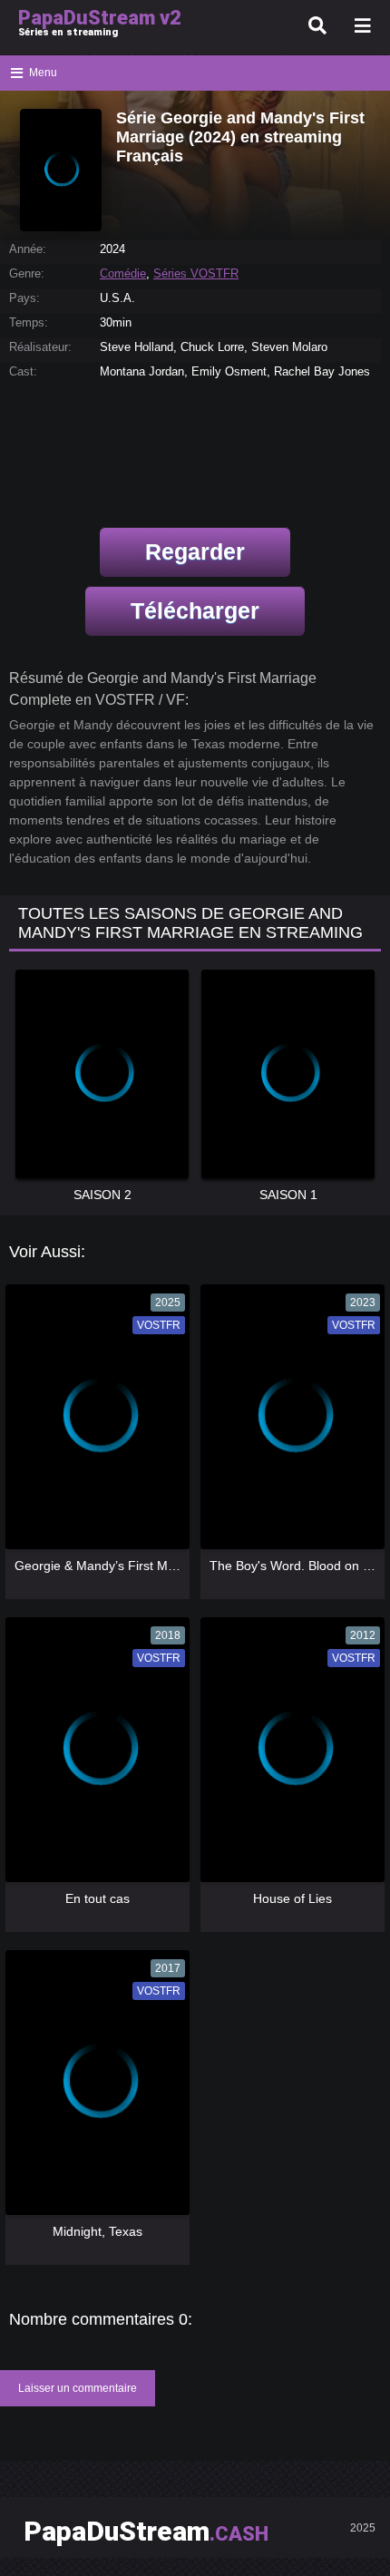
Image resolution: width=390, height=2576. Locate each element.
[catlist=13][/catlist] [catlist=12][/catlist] (96, 1423)
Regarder (195, 551)
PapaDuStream (146, 2531)
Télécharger (195, 610)
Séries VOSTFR (196, 273)
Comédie (123, 273)
